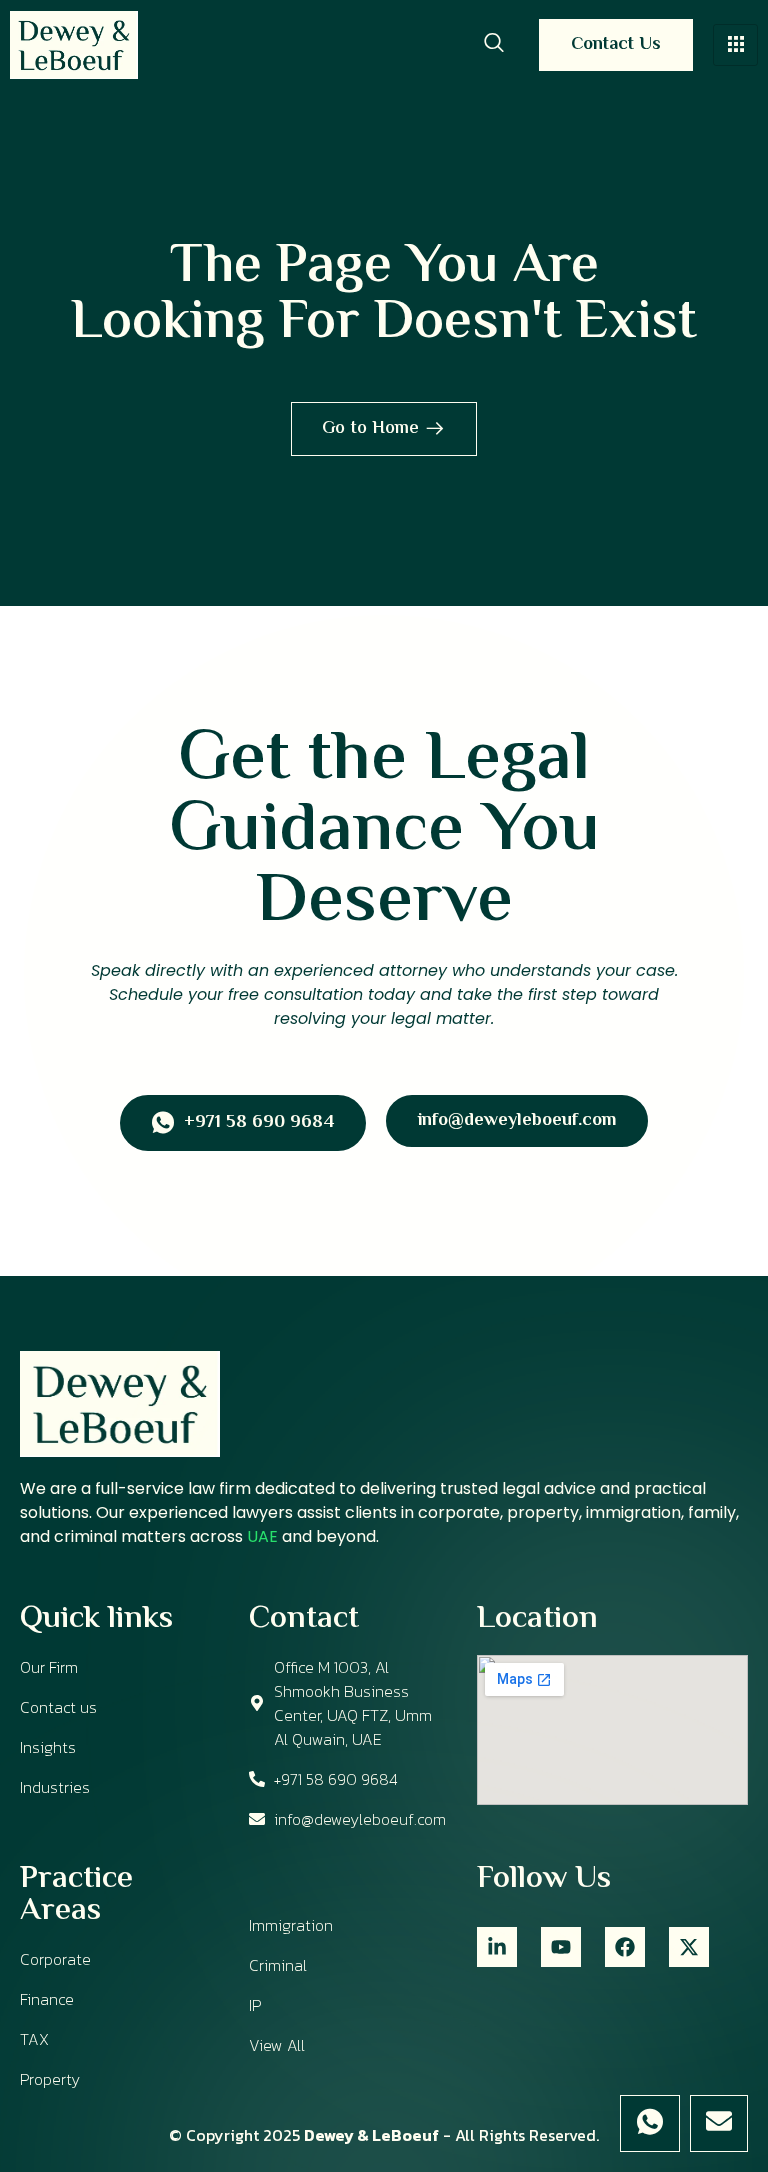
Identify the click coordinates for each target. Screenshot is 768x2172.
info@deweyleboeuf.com (517, 1121)
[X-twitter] (689, 1947)
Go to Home (370, 429)
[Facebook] (625, 1947)
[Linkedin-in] (497, 1947)
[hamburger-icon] (735, 45)
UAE (262, 1536)
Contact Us (616, 45)
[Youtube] (561, 1947)
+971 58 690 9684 (259, 1124)
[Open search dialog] (494, 45)
